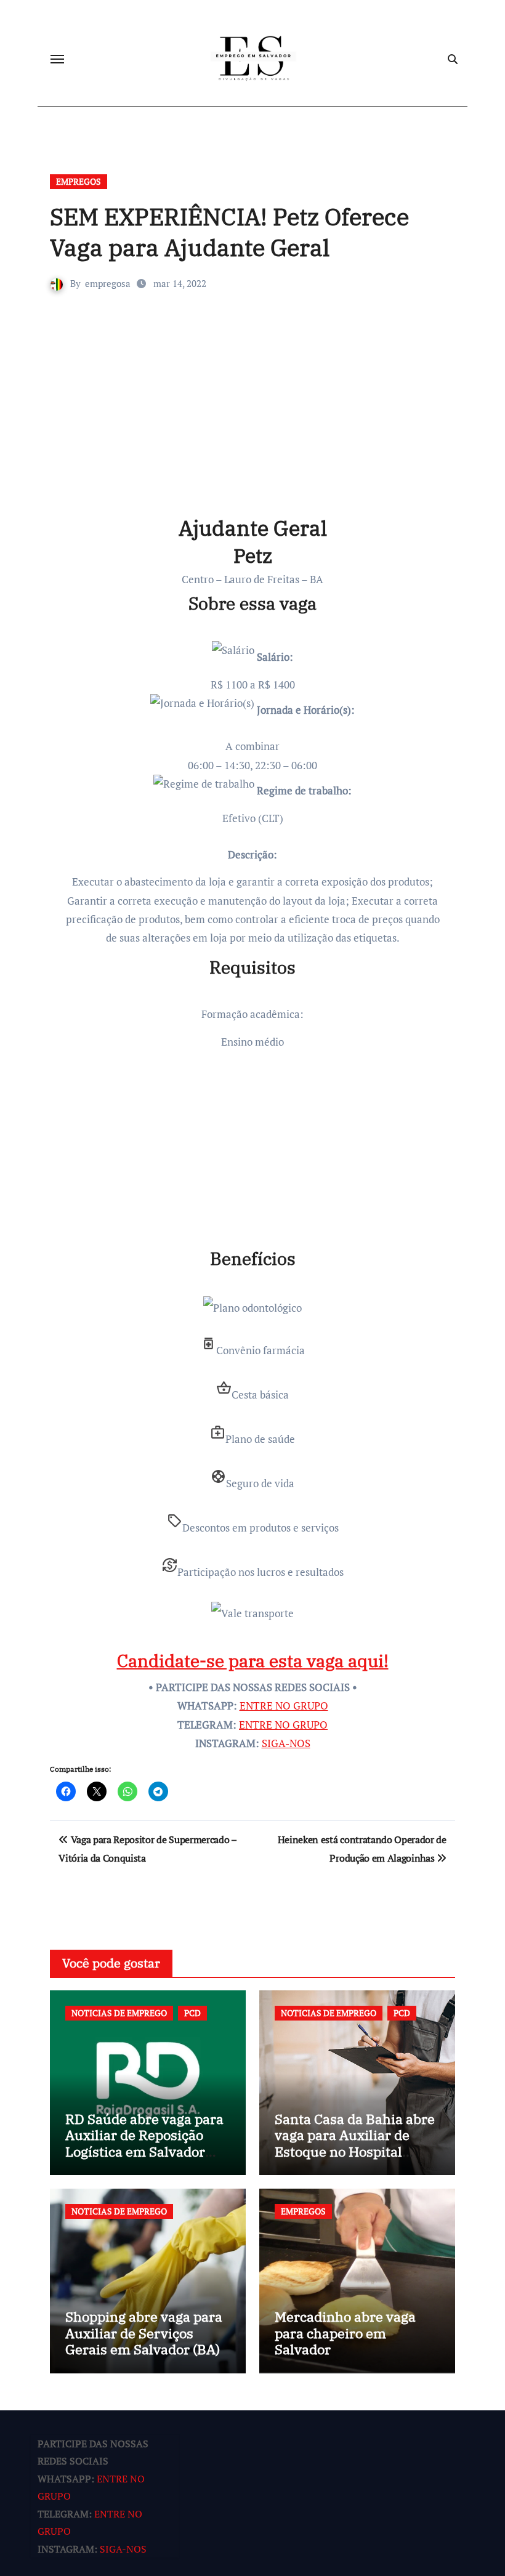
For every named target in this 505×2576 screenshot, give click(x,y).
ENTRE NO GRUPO (284, 1706)
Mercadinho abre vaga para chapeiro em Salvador (345, 2333)
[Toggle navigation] (57, 59)
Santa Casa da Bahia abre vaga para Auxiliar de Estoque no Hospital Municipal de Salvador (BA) (355, 2151)
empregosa (108, 283)
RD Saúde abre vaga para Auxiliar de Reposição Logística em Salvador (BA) (144, 2143)
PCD (192, 2013)
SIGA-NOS (286, 1743)
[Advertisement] (254, 422)
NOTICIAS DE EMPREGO (119, 2013)
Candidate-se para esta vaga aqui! (253, 1661)
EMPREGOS (79, 181)
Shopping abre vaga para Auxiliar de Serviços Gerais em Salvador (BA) (144, 2333)
